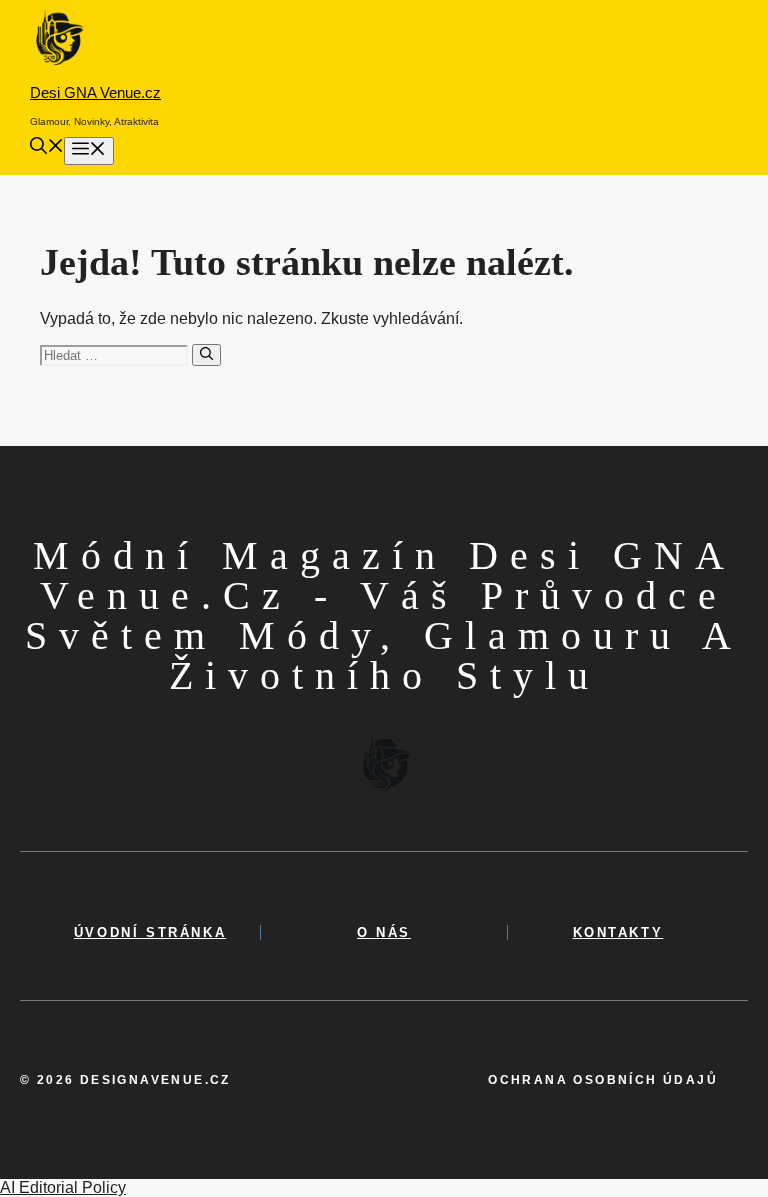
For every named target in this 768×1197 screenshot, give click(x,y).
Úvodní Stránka (150, 932)
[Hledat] (206, 355)
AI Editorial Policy (63, 1187)
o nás (384, 932)
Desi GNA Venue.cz (95, 92)
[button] (47, 148)
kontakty (618, 932)
